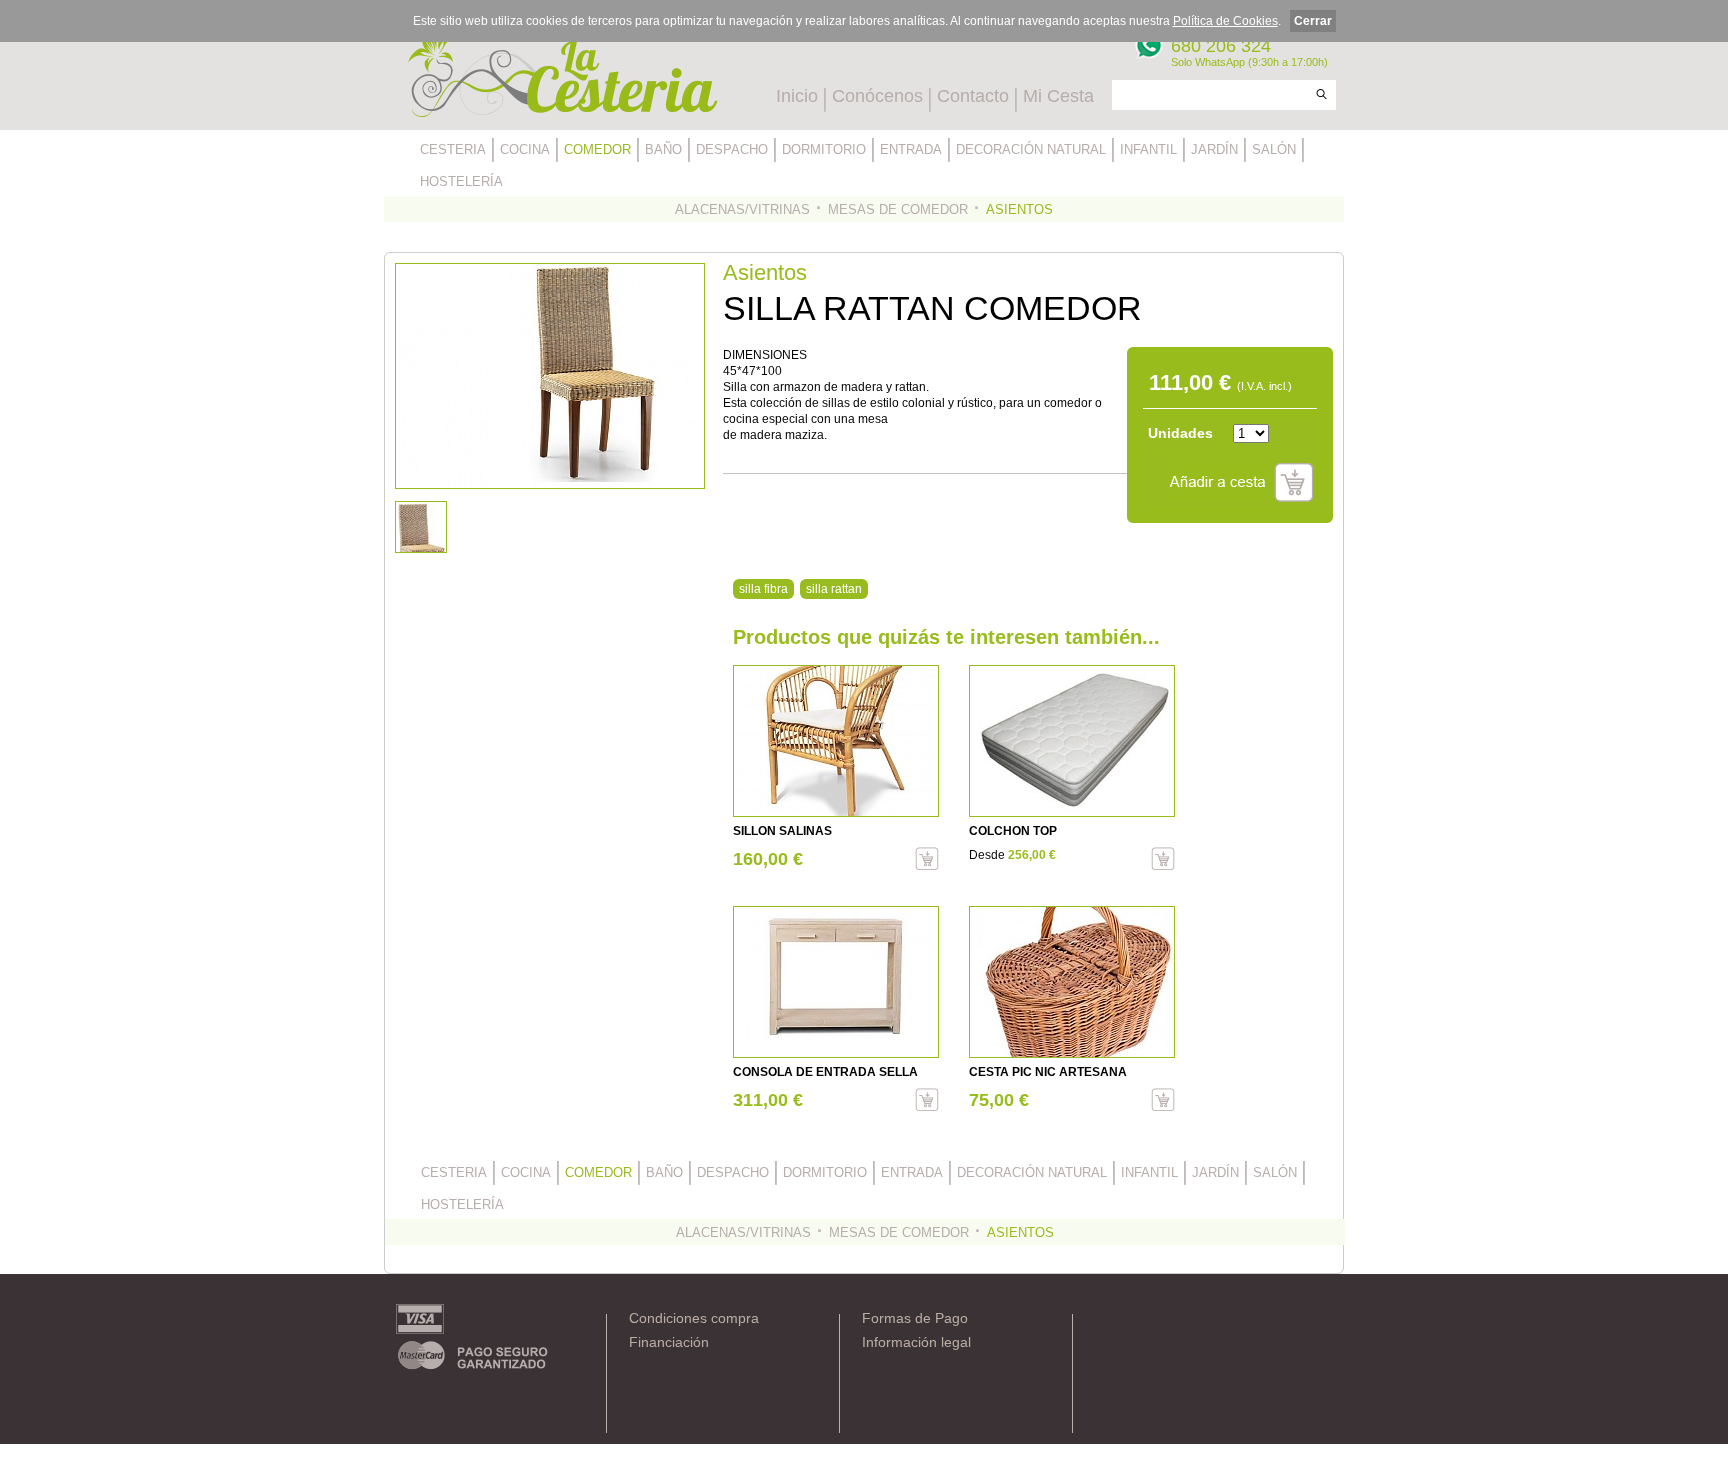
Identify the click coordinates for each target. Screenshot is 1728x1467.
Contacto (973, 96)
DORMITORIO (824, 149)
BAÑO (663, 149)
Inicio (797, 96)
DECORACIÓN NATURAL (1031, 149)
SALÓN (1274, 149)
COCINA (525, 149)
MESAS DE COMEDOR (898, 209)
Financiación (669, 1342)
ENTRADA (911, 149)
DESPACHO (732, 149)
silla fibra (763, 589)
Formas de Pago (915, 1318)
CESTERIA (453, 149)
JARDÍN (1214, 149)
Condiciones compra (694, 1318)
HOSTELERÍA (461, 181)
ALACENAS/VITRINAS (742, 209)
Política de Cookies (1225, 21)
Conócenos (877, 96)
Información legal (916, 1342)
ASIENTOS (1019, 209)
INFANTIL (1148, 149)
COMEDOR (597, 149)
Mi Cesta (1058, 96)
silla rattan (834, 589)
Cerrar (1313, 21)
